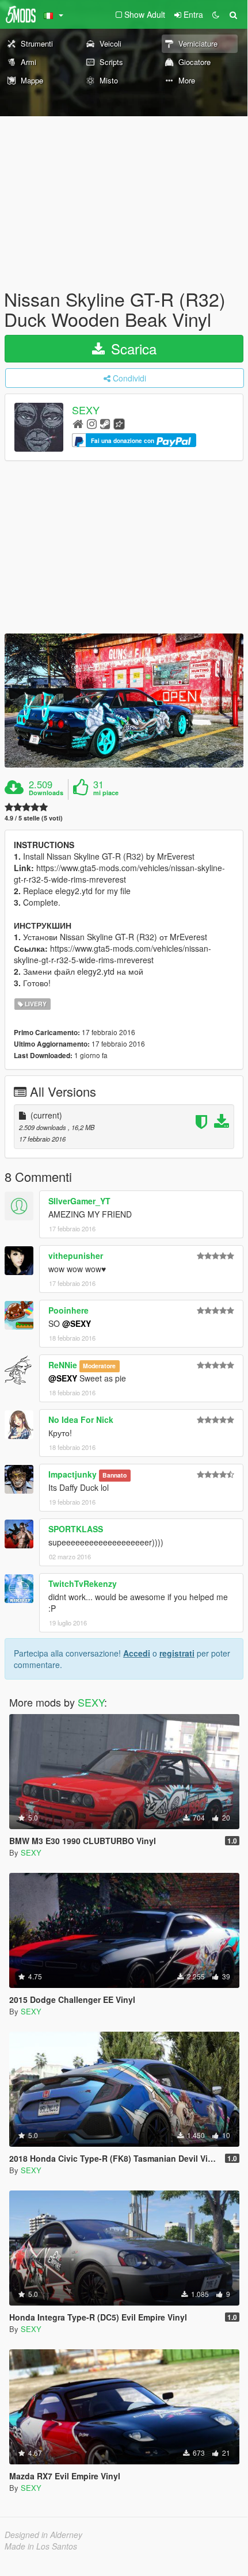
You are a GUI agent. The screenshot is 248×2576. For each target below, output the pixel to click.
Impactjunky (73, 1474)
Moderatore (99, 1366)
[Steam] (105, 423)
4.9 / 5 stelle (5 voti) (34, 818)
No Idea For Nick (81, 1419)
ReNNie (63, 1365)
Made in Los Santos (41, 2546)
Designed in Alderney (43, 2535)
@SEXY (77, 1323)
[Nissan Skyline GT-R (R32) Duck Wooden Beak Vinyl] (124, 701)
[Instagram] (92, 423)
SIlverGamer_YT (79, 1201)
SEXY (86, 410)
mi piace (106, 793)
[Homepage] (78, 423)
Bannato (115, 1475)
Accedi (137, 1653)
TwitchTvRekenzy (83, 1583)
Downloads (46, 793)
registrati (177, 1653)
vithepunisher (76, 1255)
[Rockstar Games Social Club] (119, 423)
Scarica (132, 348)
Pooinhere (68, 1310)
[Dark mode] (216, 14)
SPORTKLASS (76, 1529)
